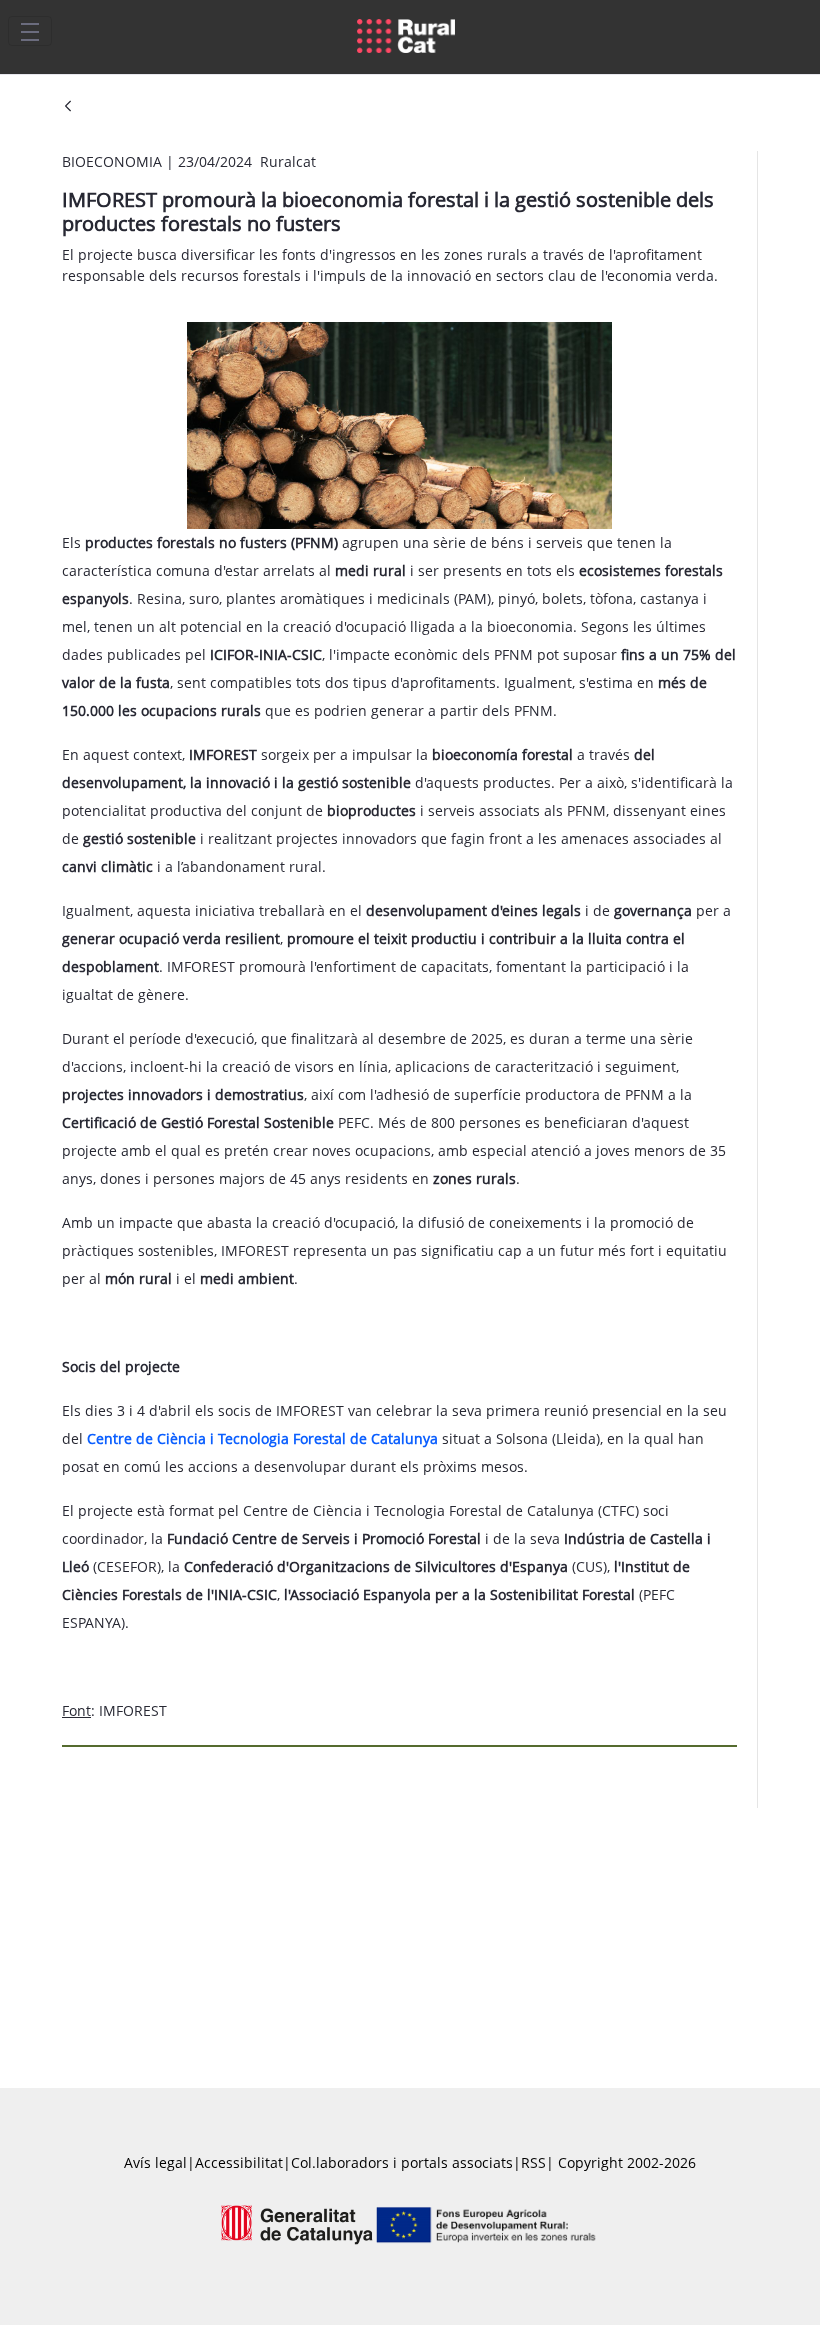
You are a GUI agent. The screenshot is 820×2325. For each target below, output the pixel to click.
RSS (533, 2162)
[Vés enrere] (68, 107)
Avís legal (155, 2162)
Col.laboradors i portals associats (402, 2162)
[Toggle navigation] (30, 31)
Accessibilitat (239, 2162)
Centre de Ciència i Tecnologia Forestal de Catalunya (262, 1438)
